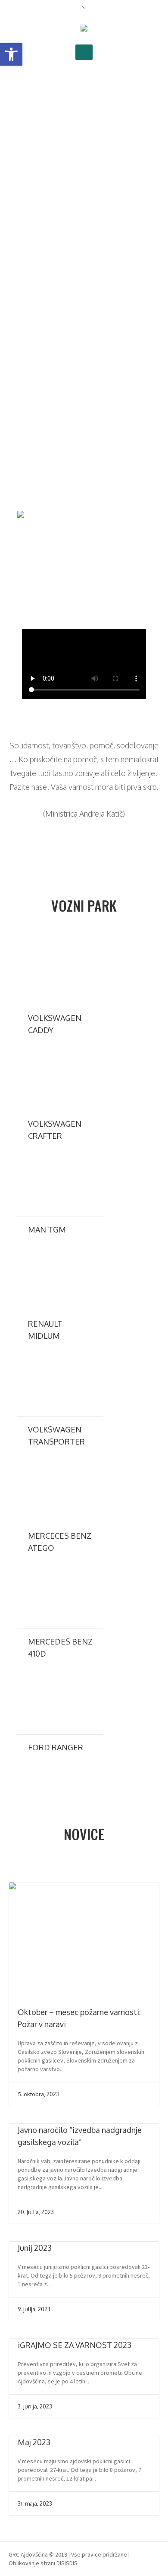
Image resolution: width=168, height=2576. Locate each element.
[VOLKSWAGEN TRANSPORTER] (60, 1382)
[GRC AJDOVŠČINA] (84, 29)
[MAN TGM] (60, 1182)
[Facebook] (155, 2554)
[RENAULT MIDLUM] (60, 1276)
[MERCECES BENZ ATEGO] (60, 1488)
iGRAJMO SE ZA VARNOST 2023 (75, 2345)
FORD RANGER (56, 1747)
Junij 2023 (35, 2248)
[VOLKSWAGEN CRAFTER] (60, 1077)
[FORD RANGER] (60, 1700)
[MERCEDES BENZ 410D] (60, 1594)
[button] (11, 54)
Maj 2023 (34, 2442)
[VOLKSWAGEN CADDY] (60, 970)
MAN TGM (47, 1229)
